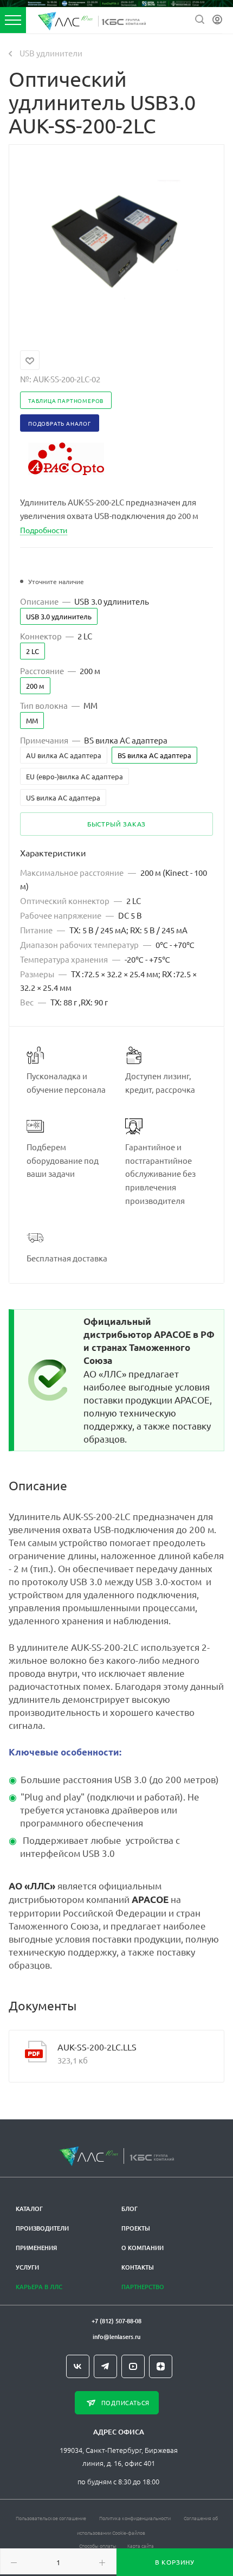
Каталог (29, 2209)
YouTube (133, 2366)
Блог (130, 2209)
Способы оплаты (98, 2545)
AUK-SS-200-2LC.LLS (97, 2047)
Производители (42, 2228)
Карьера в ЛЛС (39, 2287)
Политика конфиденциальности (135, 2518)
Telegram (105, 2366)
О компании (143, 2248)
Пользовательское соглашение (51, 2518)
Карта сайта (141, 2545)
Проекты (136, 2228)
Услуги (27, 2267)
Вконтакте (78, 2366)
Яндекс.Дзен (161, 2366)
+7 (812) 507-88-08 (116, 2321)
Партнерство (143, 2287)
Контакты (138, 2267)
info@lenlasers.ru (116, 2337)
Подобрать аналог (60, 423)
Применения (36, 2248)
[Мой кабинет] (217, 20)
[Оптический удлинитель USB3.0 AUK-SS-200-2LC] (116, 241)
